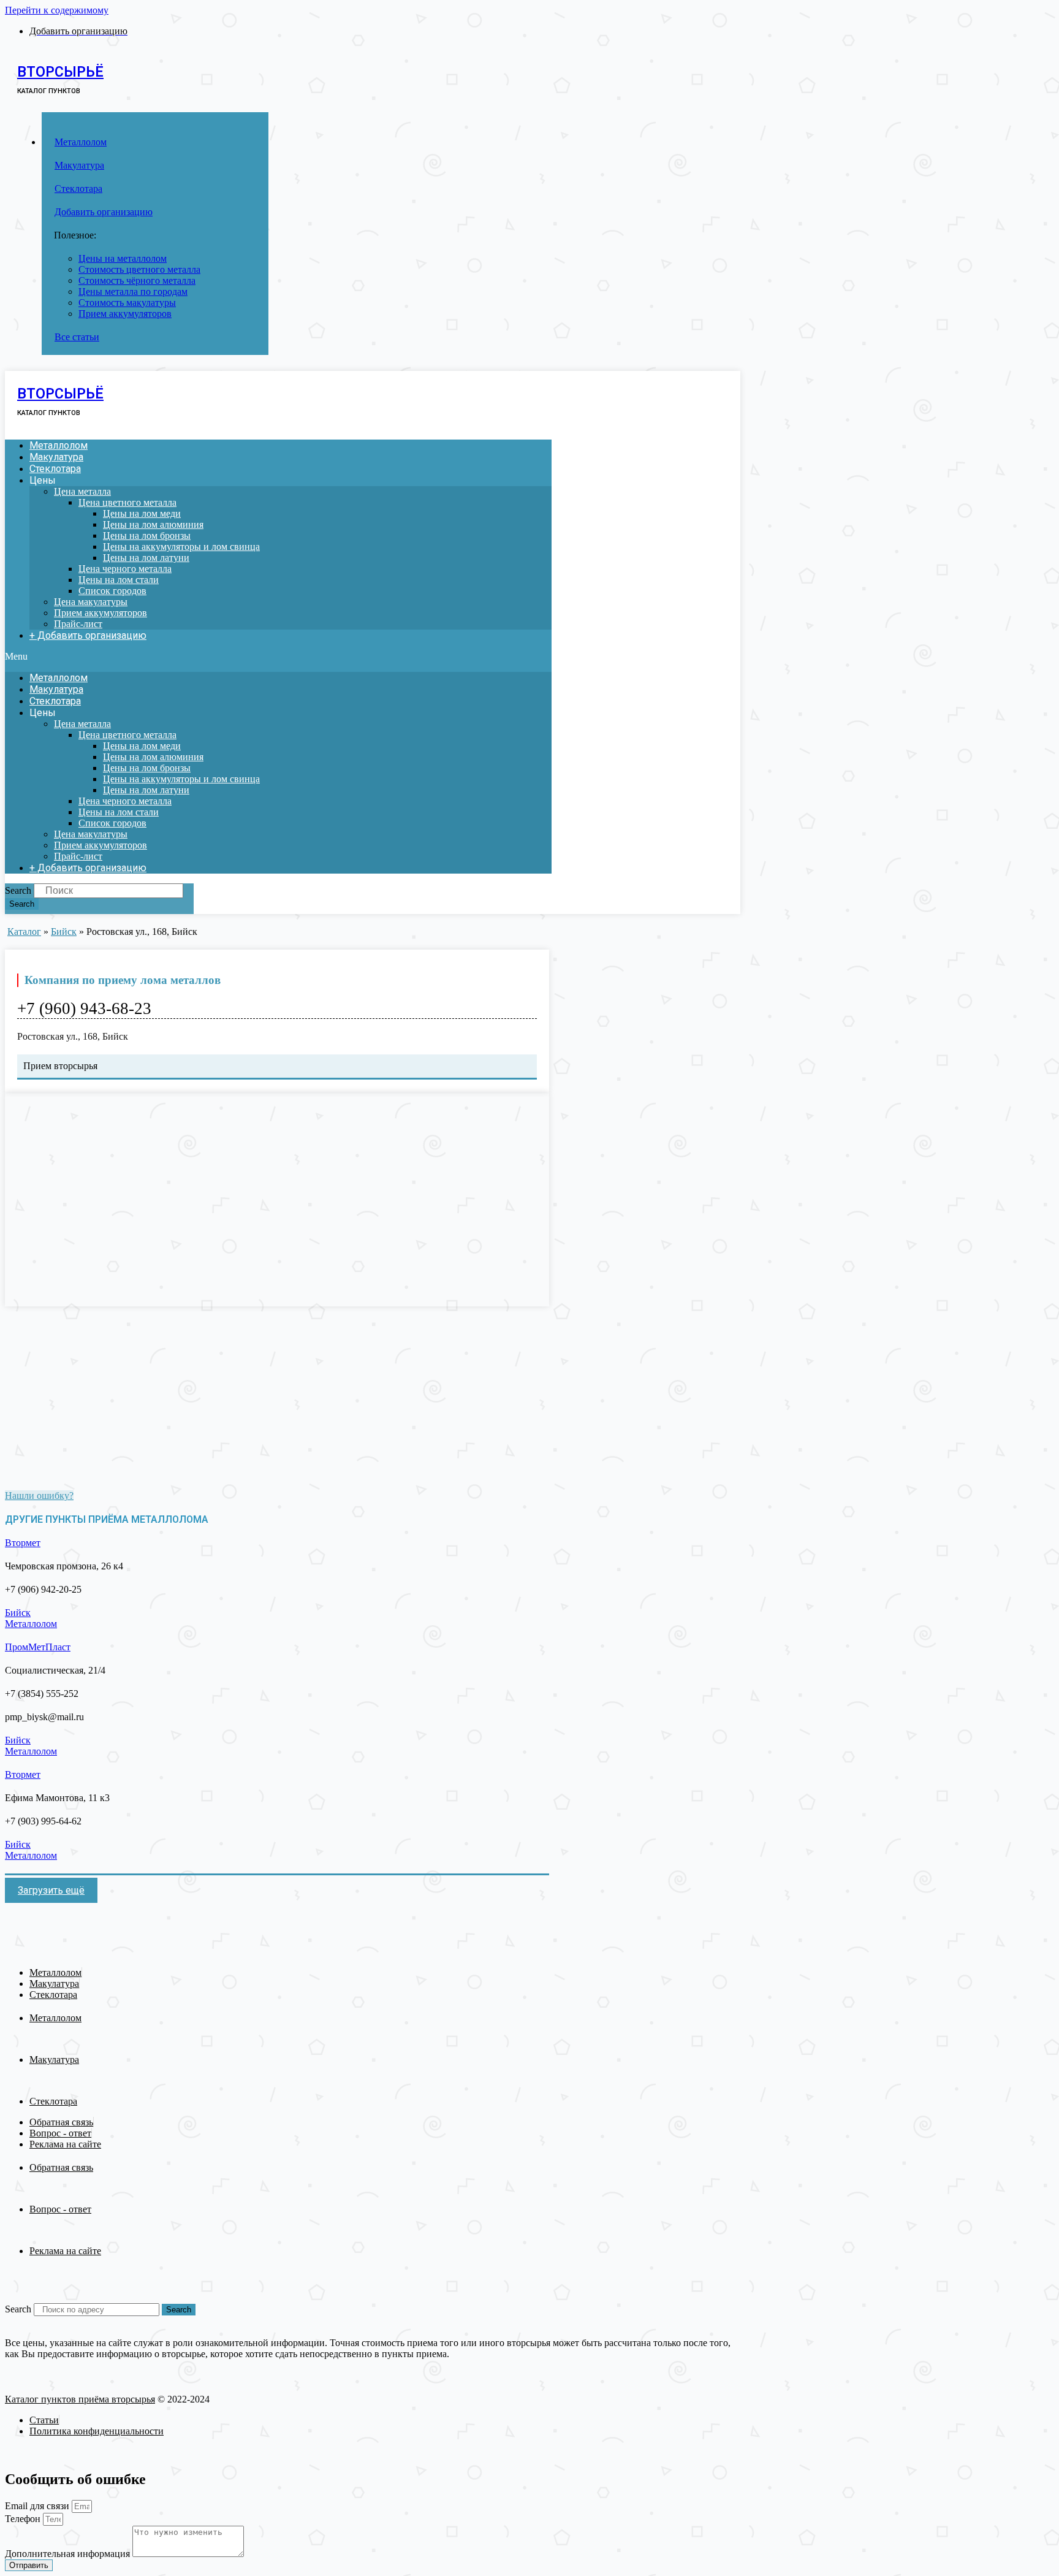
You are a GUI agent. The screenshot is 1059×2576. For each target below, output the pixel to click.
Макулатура (56, 457)
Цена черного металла (125, 569)
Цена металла (82, 491)
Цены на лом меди (142, 513)
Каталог (24, 932)
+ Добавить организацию (88, 635)
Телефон (24, 2519)
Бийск (64, 932)
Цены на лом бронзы (147, 535)
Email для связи (38, 2506)
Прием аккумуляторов (101, 613)
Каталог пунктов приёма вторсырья (80, 2399)
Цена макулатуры (91, 602)
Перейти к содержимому (57, 10)
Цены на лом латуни (146, 558)
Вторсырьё (60, 72)
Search (18, 890)
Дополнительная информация (69, 2554)
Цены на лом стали (119, 580)
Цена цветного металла (127, 502)
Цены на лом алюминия (153, 524)
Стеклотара (55, 469)
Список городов (112, 591)
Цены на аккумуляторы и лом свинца (181, 547)
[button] (278, 657)
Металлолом (59, 445)
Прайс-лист (78, 624)
